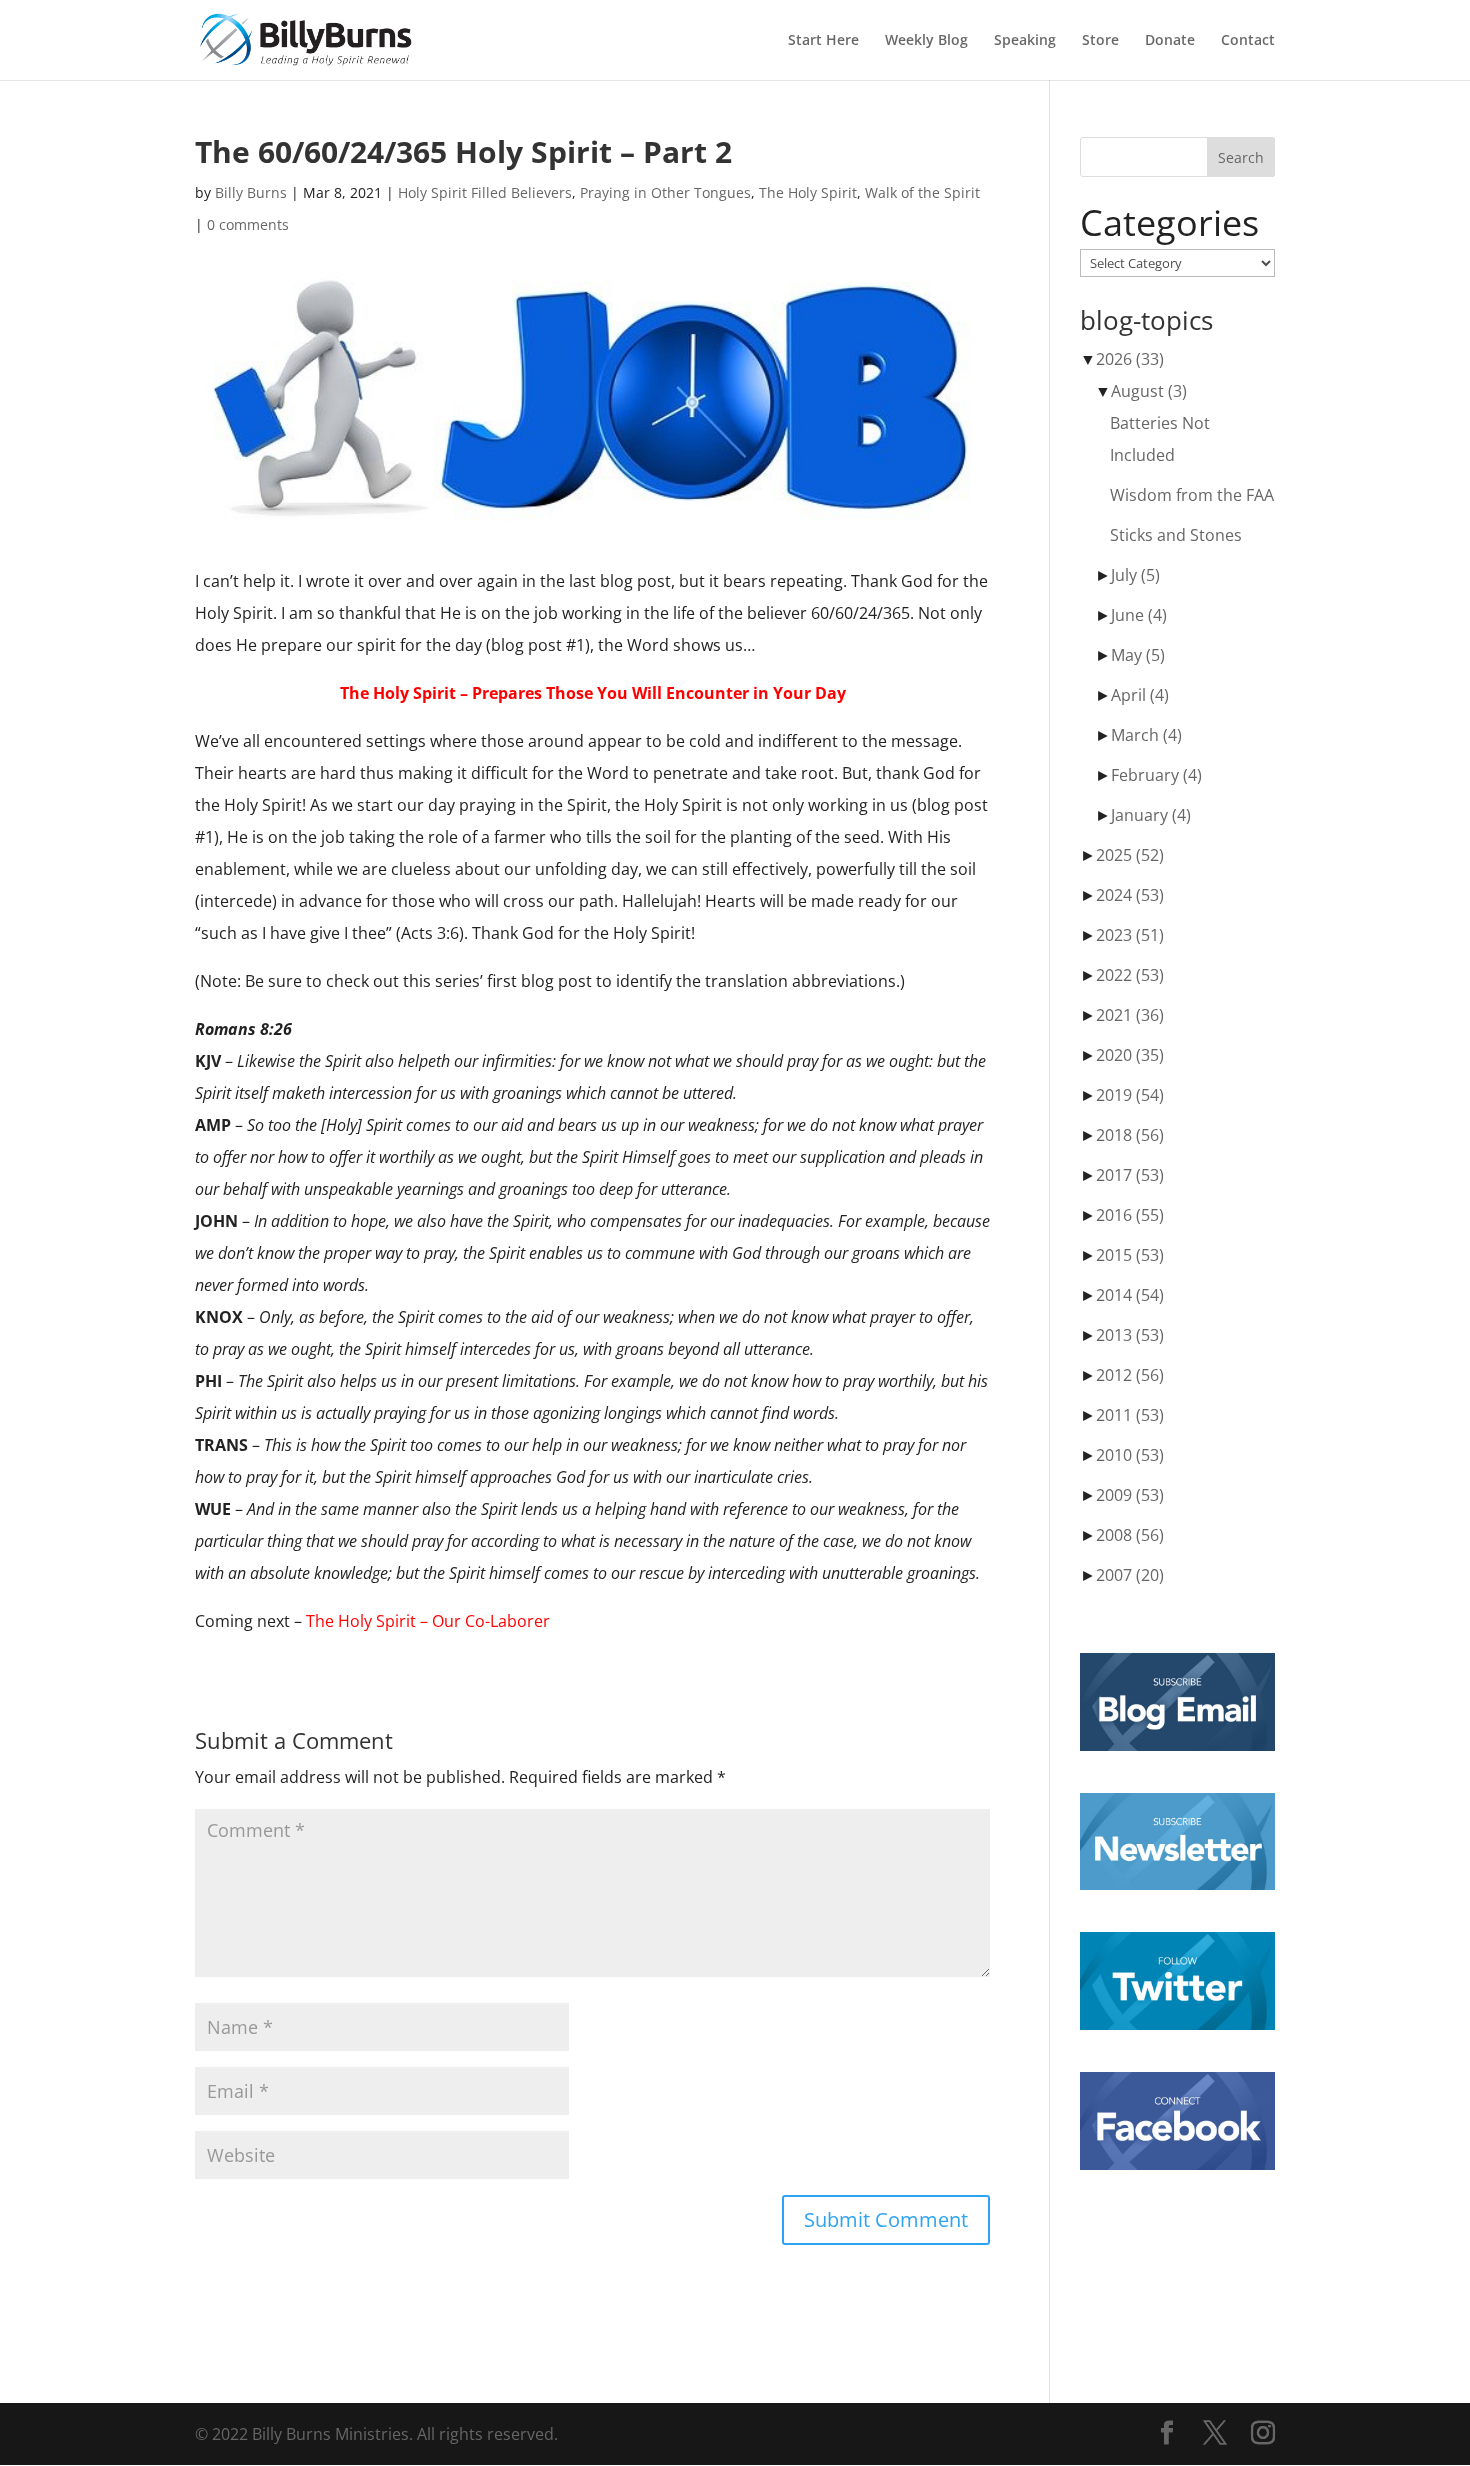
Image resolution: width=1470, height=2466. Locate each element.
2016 (1130, 1215)
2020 (1130, 1055)
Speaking (1025, 41)
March (1146, 735)
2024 (1130, 895)
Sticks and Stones (1176, 535)
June (1139, 615)
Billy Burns (251, 192)
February (1156, 775)
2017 (1130, 1175)
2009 (1130, 1495)
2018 (1130, 1135)
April (1140, 695)
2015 (1130, 1255)
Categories (1169, 223)
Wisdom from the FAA (1192, 495)
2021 (1130, 1015)
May (1138, 655)
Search (1241, 157)
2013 (1130, 1335)
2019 (1130, 1095)
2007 (1130, 1575)
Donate (1170, 41)
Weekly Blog (926, 41)
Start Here (823, 41)
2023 (1130, 935)
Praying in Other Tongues (665, 192)
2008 (1130, 1535)
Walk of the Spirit (922, 192)
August (1149, 391)
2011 (1130, 1415)
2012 (1130, 1375)
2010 (1130, 1455)
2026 (1130, 359)
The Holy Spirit (808, 192)
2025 (1130, 855)
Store (1100, 41)
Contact (1248, 41)
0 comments (248, 224)
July (1135, 575)
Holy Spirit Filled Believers (485, 192)
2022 (1130, 975)
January (1151, 815)
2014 (1130, 1295)
